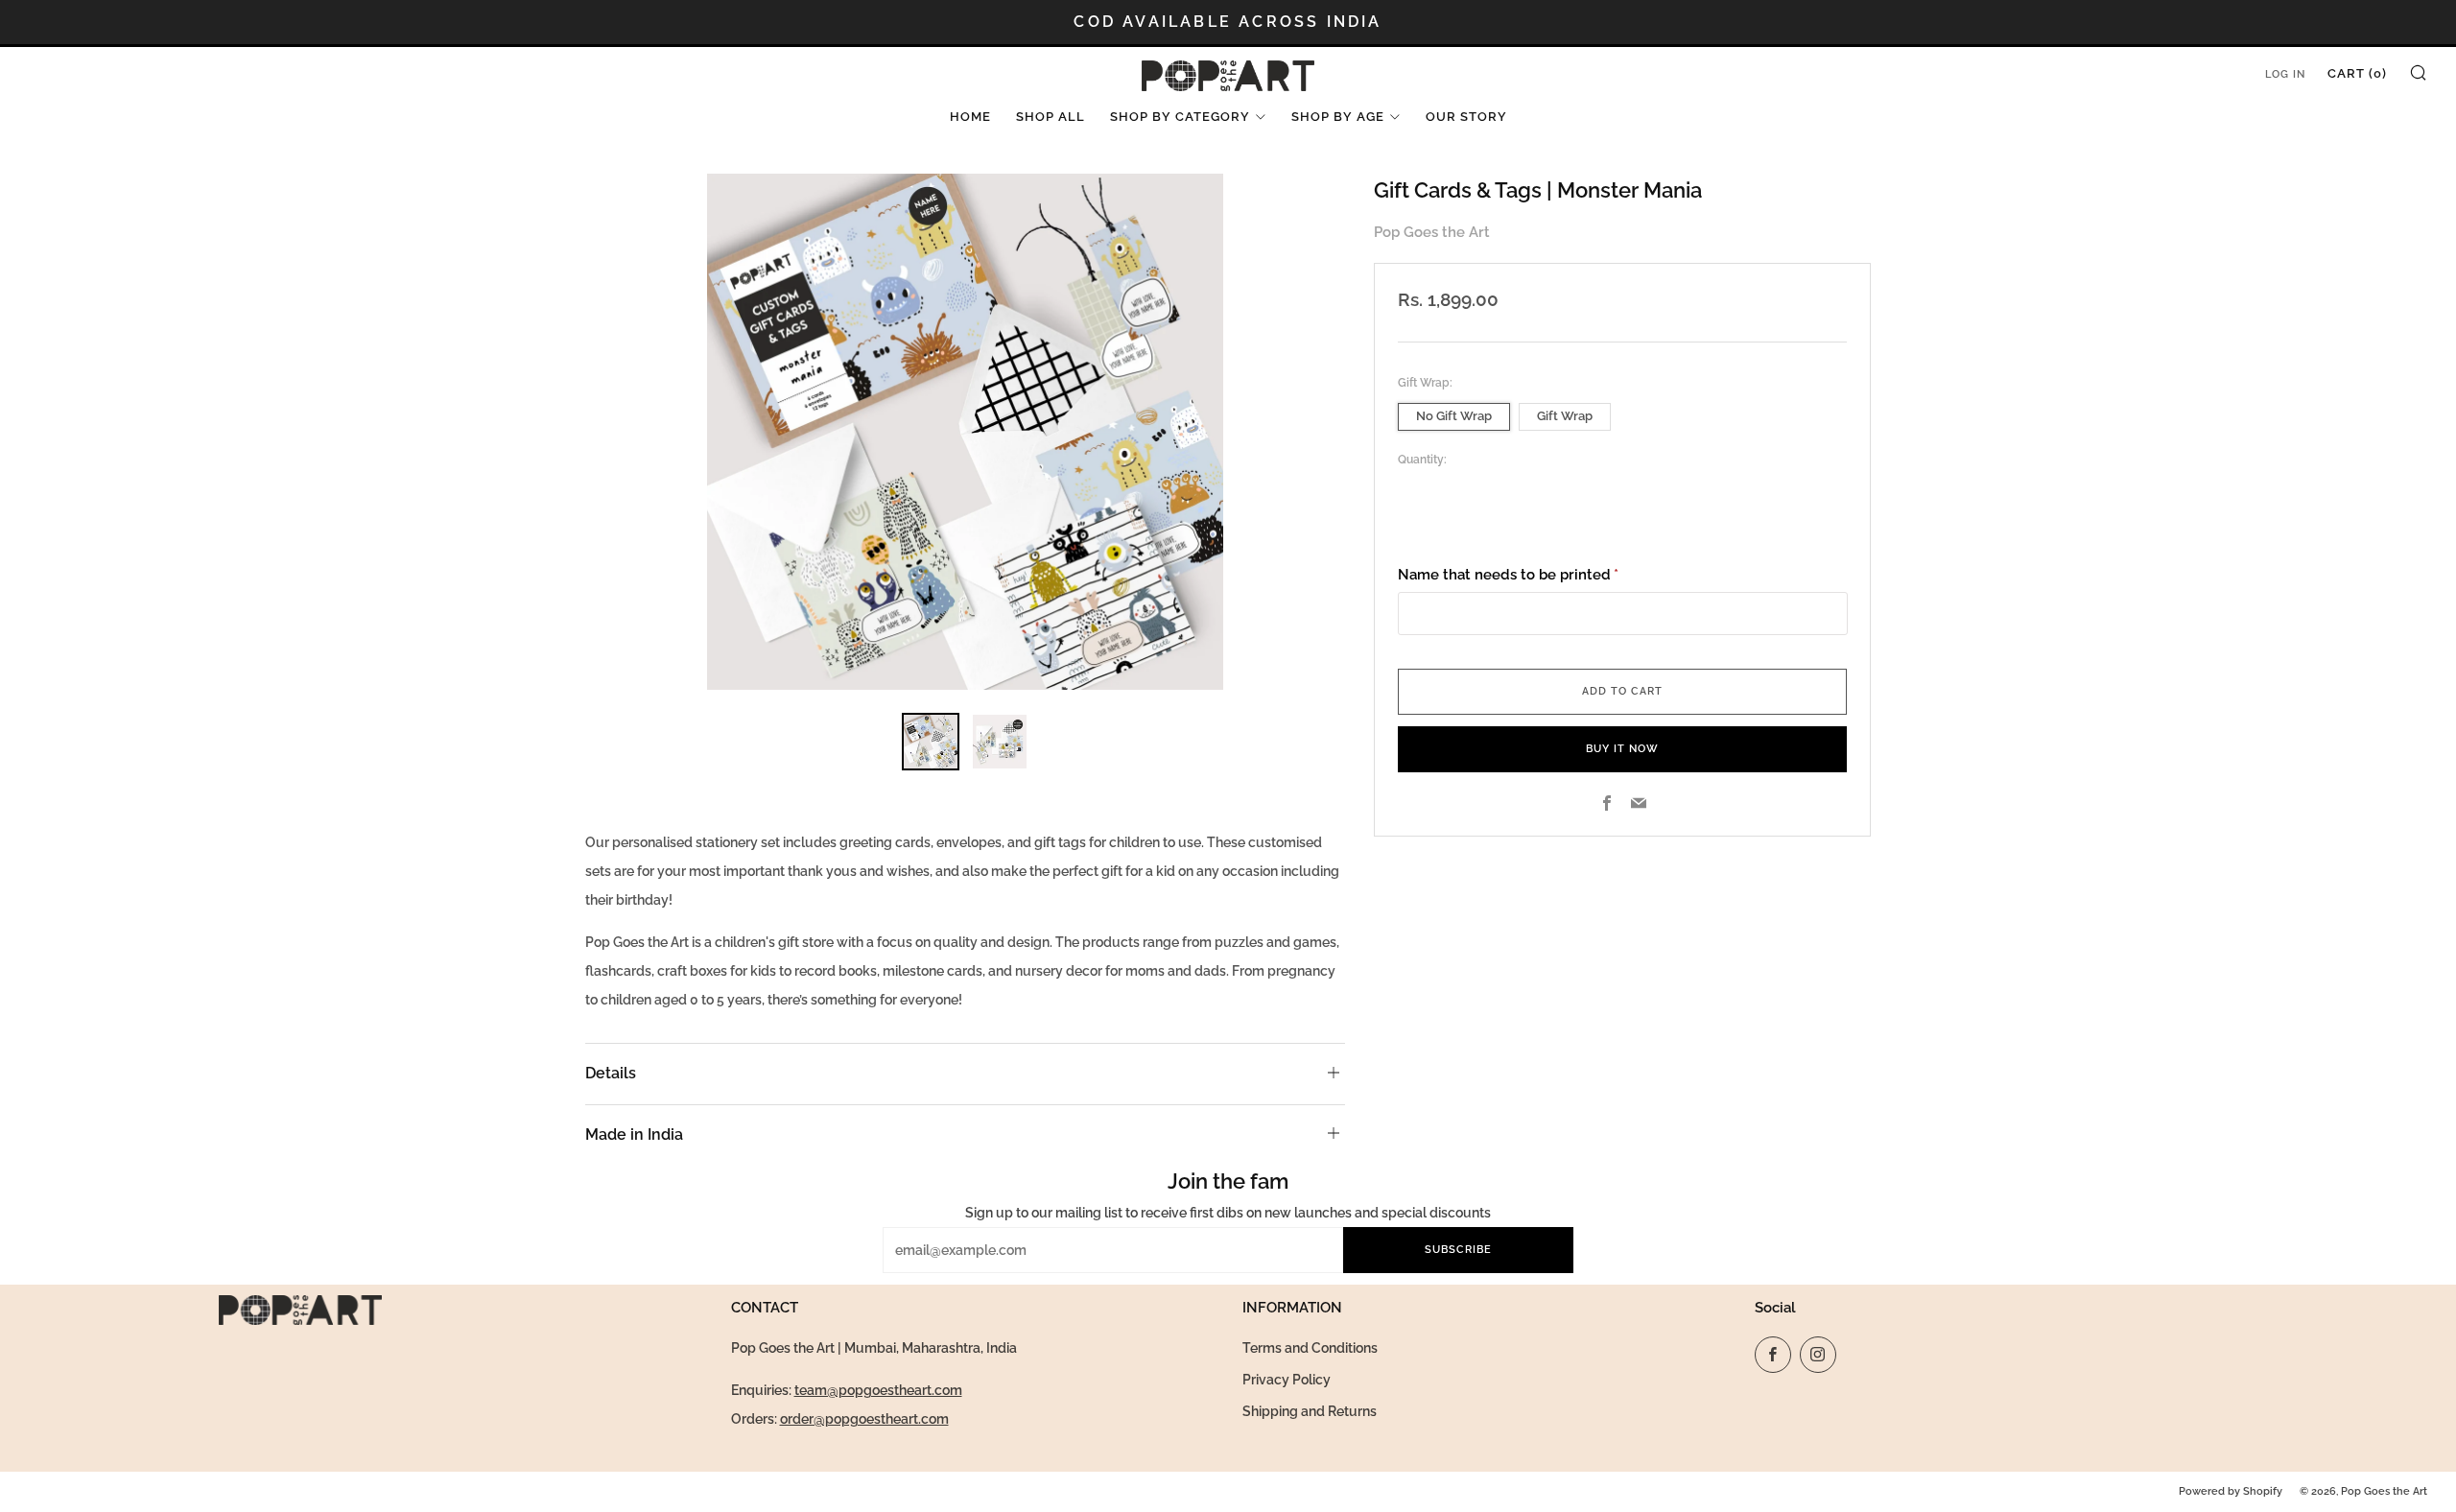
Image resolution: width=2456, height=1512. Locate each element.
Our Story (1466, 117)
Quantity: (1422, 460)
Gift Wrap (1565, 416)
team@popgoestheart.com (878, 1390)
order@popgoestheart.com (864, 1419)
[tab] (931, 742)
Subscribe (1458, 1250)
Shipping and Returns (1310, 1411)
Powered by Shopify (2231, 1491)
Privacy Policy (1287, 1380)
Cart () (2357, 73)
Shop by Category (1180, 117)
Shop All (1051, 117)
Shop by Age (1338, 117)
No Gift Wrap (1454, 416)
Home (970, 117)
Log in (2285, 74)
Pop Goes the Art (1432, 232)
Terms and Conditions (1310, 1348)
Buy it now (1622, 749)
